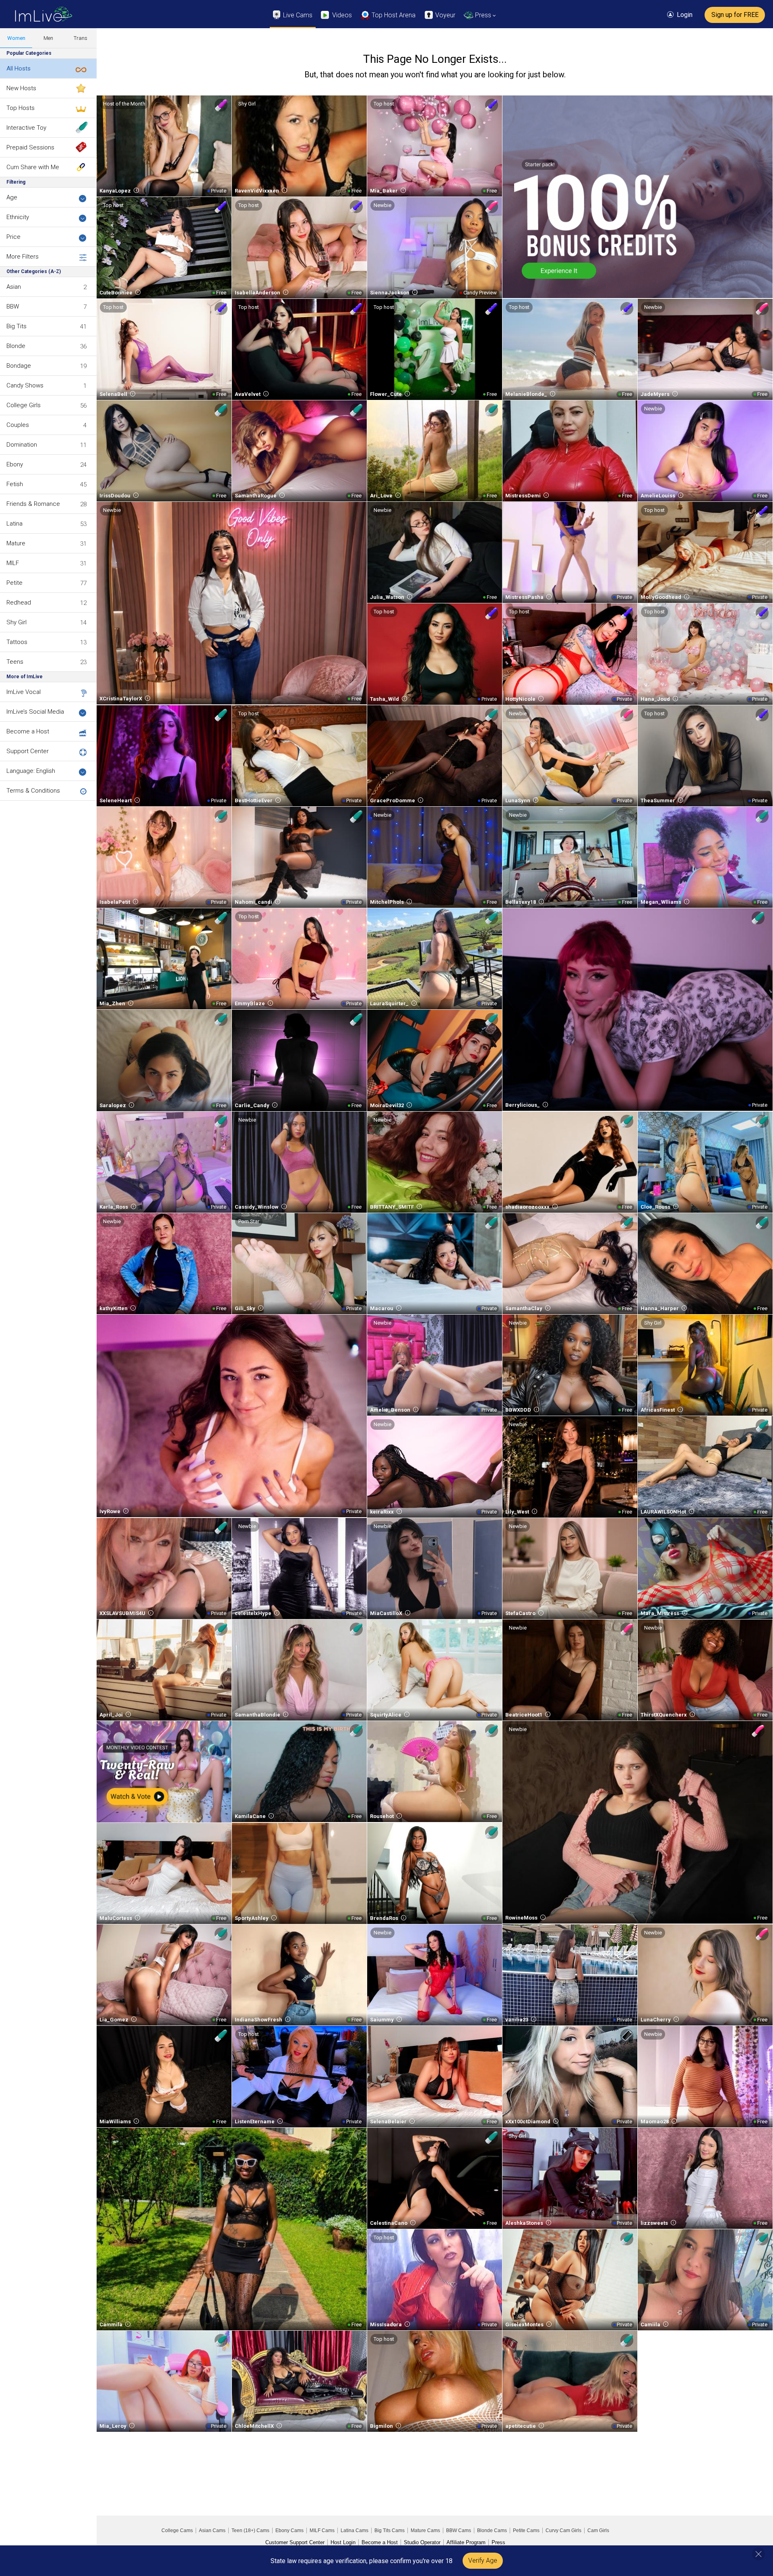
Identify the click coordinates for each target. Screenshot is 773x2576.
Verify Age (483, 2560)
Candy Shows (25, 385)
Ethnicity (18, 217)
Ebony (15, 464)
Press (498, 2542)
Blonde (16, 346)
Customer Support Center (295, 2542)
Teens (15, 662)
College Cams (177, 2530)
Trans (81, 38)
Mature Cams (425, 2530)
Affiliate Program (466, 2542)
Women (16, 38)
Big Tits (17, 326)
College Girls (24, 405)
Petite (14, 583)
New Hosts (21, 88)
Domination (22, 445)
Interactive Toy (26, 128)
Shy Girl (17, 622)
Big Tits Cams (390, 2530)
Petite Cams (526, 2530)
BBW (13, 306)
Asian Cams (212, 2530)
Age (12, 197)
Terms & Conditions (33, 791)
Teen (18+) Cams (250, 2530)
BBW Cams (459, 2530)
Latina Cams (354, 2530)
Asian (14, 287)
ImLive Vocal (24, 692)
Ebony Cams (289, 2530)
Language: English (31, 771)
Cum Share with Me (33, 167)
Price (13, 237)
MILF (13, 563)
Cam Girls (598, 2530)
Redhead (19, 603)
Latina (14, 524)
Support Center (28, 751)
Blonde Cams (492, 2530)
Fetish (15, 484)
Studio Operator (422, 2542)
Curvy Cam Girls (563, 2530)
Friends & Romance (33, 504)
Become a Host (28, 731)
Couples (18, 425)
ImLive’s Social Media (35, 712)
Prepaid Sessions (30, 147)
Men (48, 38)
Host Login (343, 2542)
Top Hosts (21, 108)
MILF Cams (322, 2530)
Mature (16, 543)
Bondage (19, 366)
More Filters (23, 257)
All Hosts (19, 68)
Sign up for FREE (735, 15)
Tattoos (17, 642)
